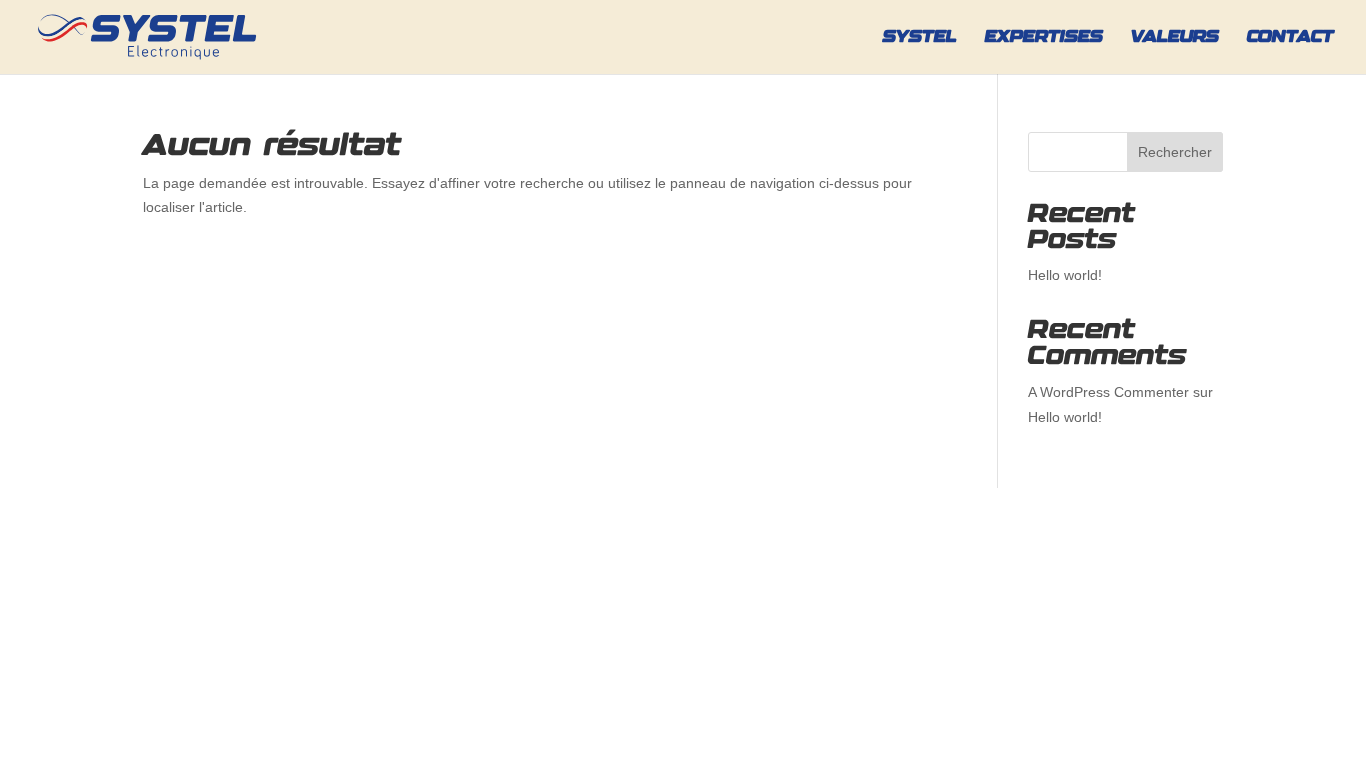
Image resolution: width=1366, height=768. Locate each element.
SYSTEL (920, 37)
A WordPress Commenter (1108, 392)
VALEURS (1175, 37)
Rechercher (1175, 152)
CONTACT (1290, 37)
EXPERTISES (1044, 37)
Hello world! (1065, 275)
